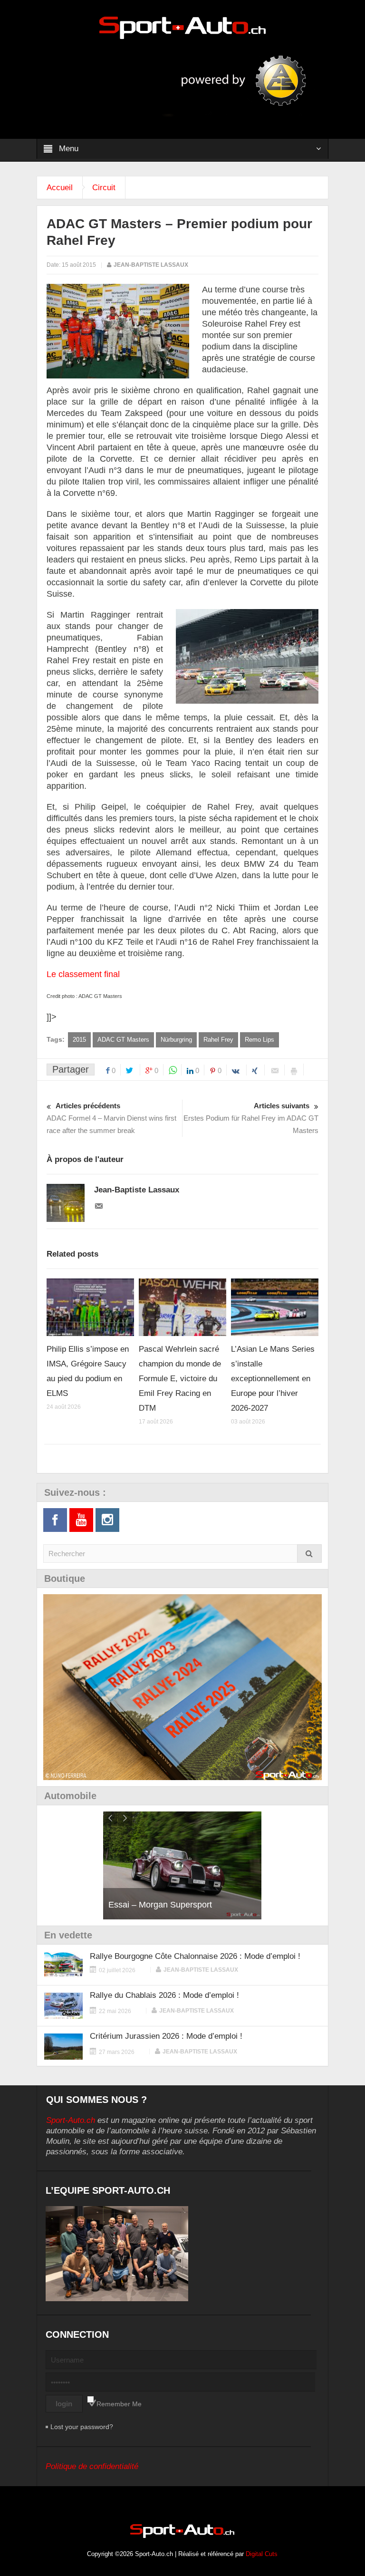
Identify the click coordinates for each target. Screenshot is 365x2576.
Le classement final (83, 974)
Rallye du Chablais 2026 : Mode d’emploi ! (164, 1995)
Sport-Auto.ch (71, 2120)
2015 (79, 1040)
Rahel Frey (218, 1040)
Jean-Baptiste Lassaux (151, 265)
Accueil (60, 188)
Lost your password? (82, 2427)
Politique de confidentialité (92, 2466)
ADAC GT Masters (123, 1040)
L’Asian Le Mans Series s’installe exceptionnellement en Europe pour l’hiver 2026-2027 (273, 1379)
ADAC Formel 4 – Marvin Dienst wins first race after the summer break (111, 1118)
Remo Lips (259, 1040)
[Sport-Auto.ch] (182, 27)
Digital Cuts (262, 2554)
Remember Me (119, 2404)
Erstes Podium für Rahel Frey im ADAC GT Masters (251, 1118)
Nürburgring (176, 1040)
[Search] (309, 1554)
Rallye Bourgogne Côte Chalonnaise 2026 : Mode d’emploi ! (195, 1956)
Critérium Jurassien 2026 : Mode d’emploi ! (166, 2036)
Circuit (104, 188)
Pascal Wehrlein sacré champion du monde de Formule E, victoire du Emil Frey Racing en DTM (180, 1379)
